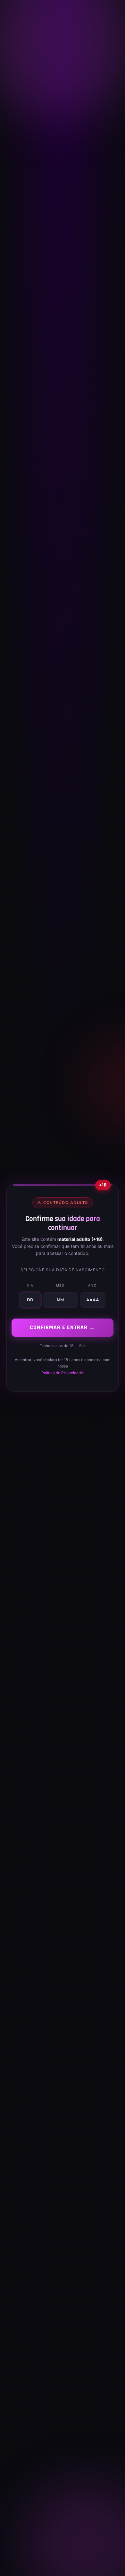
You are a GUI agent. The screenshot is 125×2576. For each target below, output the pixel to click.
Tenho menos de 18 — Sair (63, 1346)
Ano (93, 1285)
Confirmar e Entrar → (63, 1327)
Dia (30, 1285)
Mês (60, 1285)
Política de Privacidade (62, 1373)
